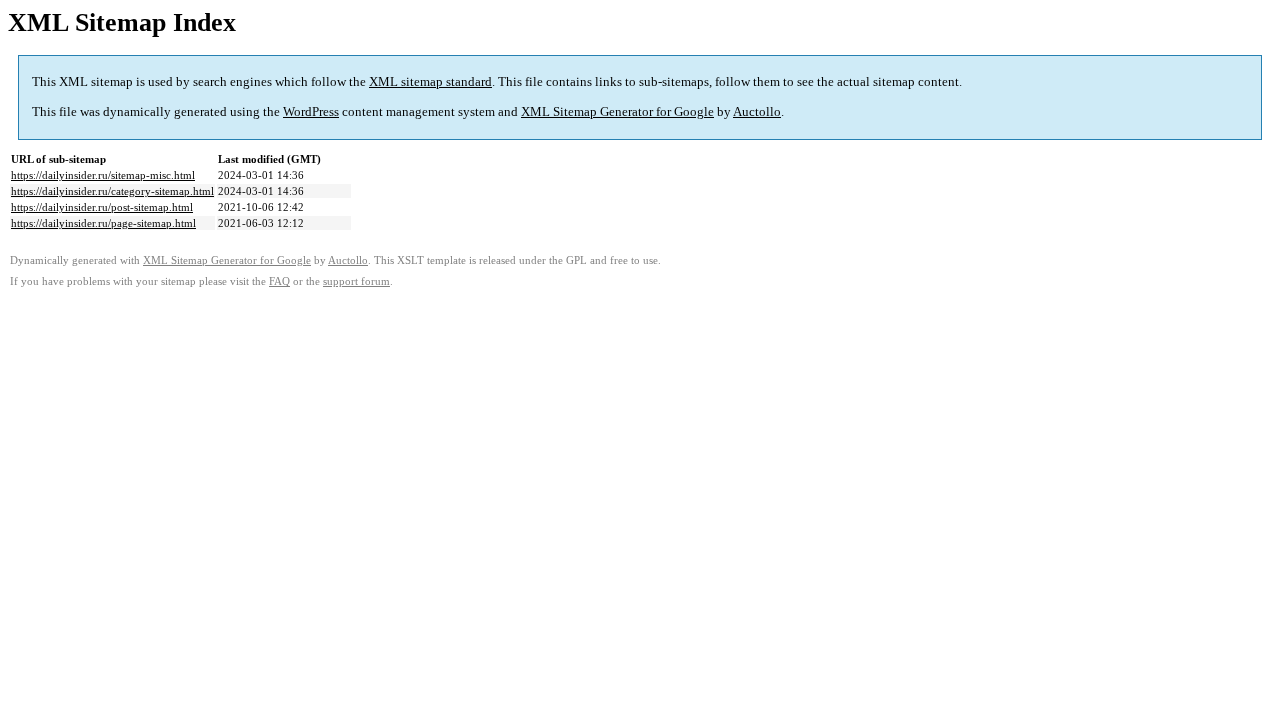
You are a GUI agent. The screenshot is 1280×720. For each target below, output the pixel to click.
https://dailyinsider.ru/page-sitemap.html (103, 223)
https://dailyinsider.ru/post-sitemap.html (102, 207)
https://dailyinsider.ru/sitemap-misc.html (103, 175)
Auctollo (757, 111)
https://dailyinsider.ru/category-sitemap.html (112, 191)
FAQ (279, 281)
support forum (356, 281)
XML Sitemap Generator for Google (617, 111)
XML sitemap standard (430, 81)
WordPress (311, 111)
